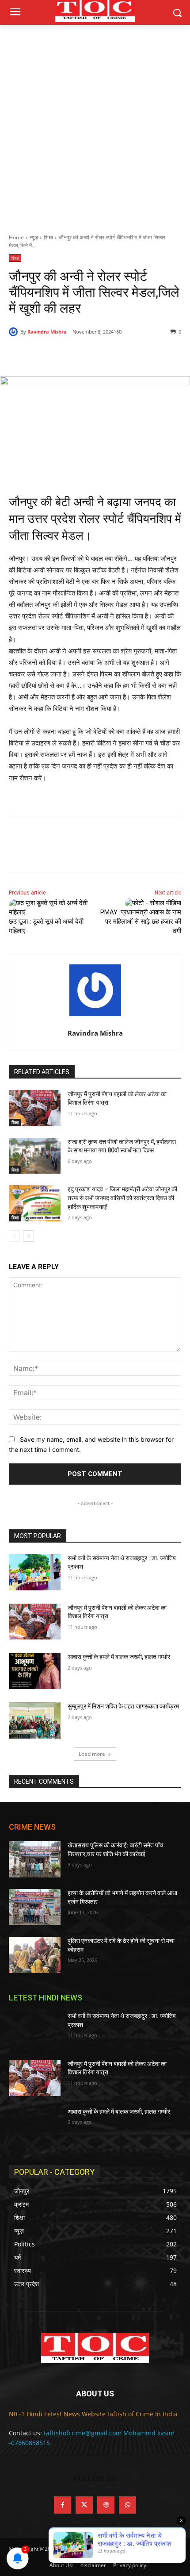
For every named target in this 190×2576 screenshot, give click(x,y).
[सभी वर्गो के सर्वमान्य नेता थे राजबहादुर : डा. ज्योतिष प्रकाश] (35, 1572)
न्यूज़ (34, 237)
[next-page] (28, 1236)
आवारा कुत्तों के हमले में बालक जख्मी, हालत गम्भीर (119, 1657)
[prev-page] (14, 1236)
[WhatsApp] (106, 354)
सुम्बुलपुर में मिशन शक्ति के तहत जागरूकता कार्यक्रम (123, 1706)
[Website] (106, 2505)
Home (16, 237)
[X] (66, 354)
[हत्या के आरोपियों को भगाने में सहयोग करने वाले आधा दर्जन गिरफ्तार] (35, 1907)
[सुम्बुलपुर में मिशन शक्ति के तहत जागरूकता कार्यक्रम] (35, 1720)
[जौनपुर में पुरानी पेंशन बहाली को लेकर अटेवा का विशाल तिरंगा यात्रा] (35, 1108)
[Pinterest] (86, 354)
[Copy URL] (127, 354)
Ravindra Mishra (47, 332)
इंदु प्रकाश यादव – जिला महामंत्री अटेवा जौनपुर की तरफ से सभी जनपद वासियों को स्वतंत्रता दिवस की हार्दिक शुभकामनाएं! (122, 1198)
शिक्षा (48, 237)
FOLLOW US (95, 2478)
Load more (92, 1754)
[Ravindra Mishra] (15, 332)
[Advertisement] (95, 124)
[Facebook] (46, 354)
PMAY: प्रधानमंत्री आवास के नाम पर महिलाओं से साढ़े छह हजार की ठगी (141, 921)
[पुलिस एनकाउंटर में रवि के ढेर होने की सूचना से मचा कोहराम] (35, 1955)
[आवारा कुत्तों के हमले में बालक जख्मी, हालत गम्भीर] (35, 1671)
